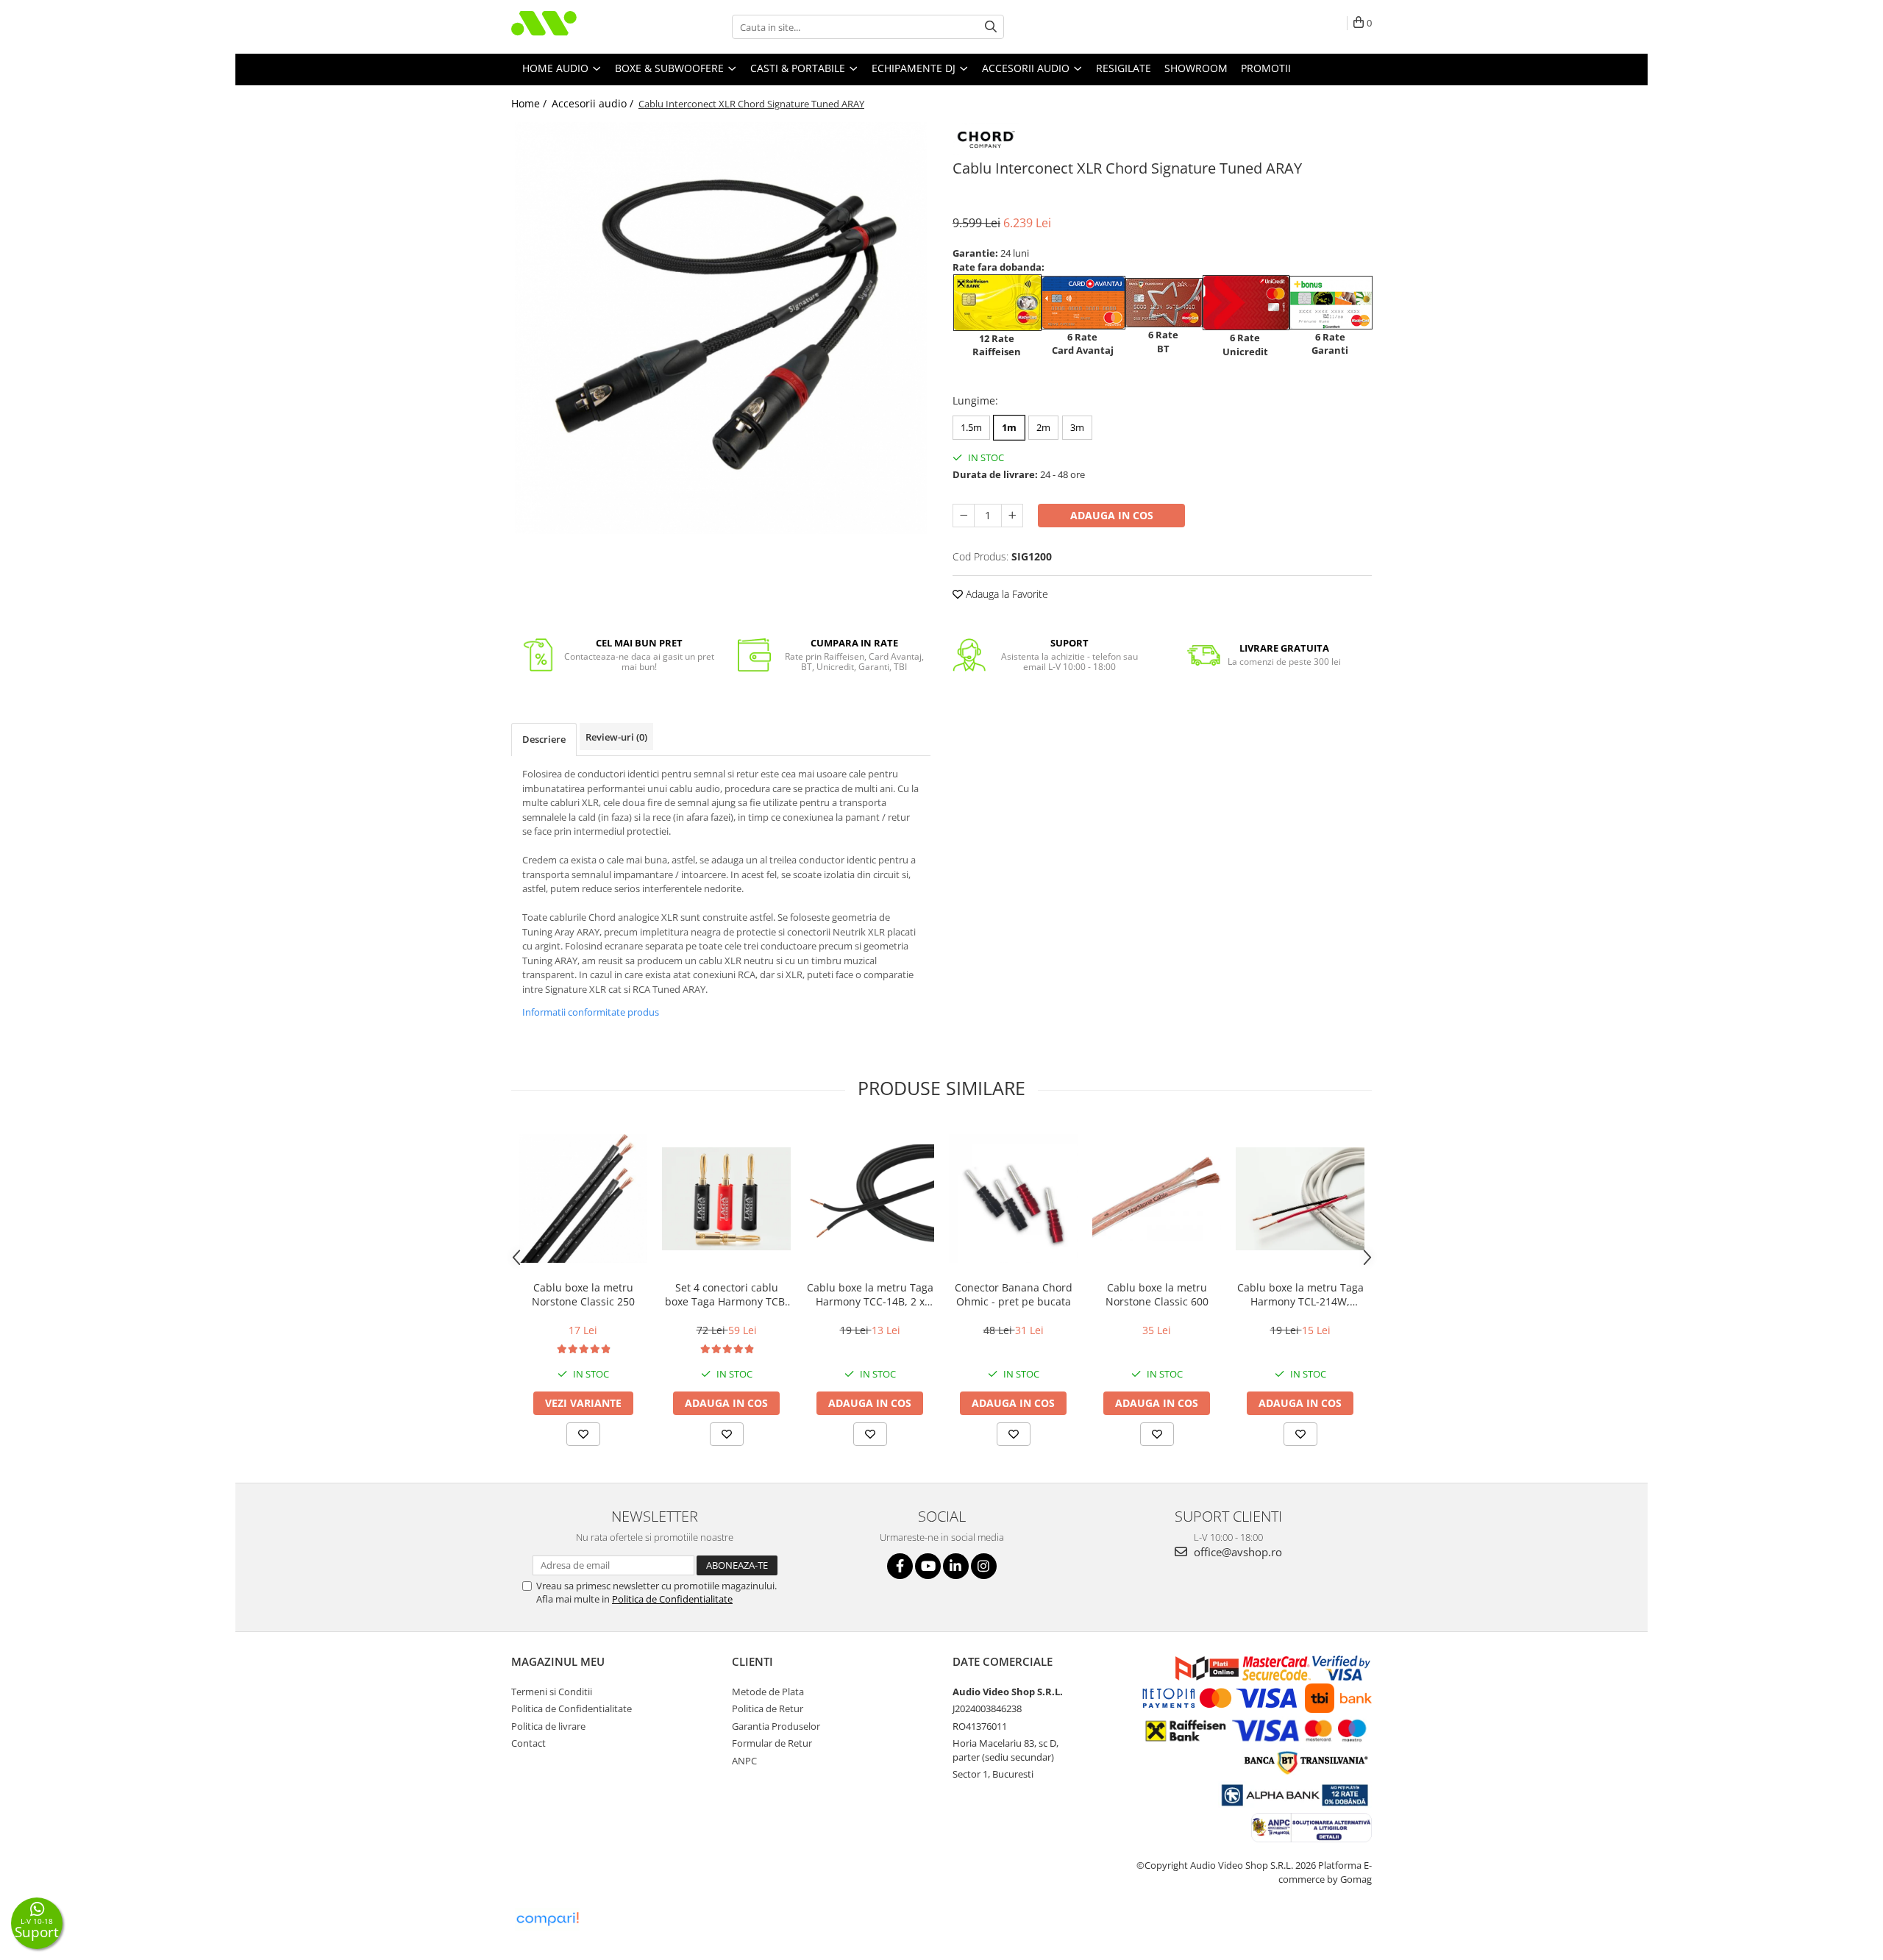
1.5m (971, 427)
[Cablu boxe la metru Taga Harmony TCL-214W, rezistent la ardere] (1300, 1199)
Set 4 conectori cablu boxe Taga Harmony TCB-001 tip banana (727, 1294)
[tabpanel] (721, 328)
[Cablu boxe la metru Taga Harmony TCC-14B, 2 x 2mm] (870, 1198)
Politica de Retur (768, 1708)
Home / (530, 103)
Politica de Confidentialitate (672, 1599)
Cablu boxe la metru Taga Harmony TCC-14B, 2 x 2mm (870, 1294)
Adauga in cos (1112, 515)
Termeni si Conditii (552, 1692)
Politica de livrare (548, 1726)
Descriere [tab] (544, 739)
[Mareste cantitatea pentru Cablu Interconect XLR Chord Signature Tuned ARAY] (1012, 516)
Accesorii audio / (594, 103)
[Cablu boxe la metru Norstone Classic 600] (1157, 1198)
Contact (528, 1743)
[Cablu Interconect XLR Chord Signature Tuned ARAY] (721, 328)
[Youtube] (928, 1566)
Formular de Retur (772, 1743)
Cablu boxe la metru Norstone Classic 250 (583, 1294)
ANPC (744, 1761)
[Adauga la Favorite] (583, 1434)
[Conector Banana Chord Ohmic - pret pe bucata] (1013, 1198)
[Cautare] (991, 27)
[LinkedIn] (956, 1566)
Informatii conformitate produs (591, 1012)
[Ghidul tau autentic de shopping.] (547, 1919)
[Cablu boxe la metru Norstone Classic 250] (583, 1198)
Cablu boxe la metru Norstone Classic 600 (1157, 1294)
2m (1043, 427)
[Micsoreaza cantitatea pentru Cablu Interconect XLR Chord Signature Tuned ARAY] (964, 516)
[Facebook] (900, 1566)
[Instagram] (984, 1566)
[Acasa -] (585, 27)
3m (1077, 427)
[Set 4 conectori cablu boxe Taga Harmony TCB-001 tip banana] (726, 1199)
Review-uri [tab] (616, 737)
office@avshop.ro (1236, 1552)
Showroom (1196, 68)
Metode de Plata (768, 1692)
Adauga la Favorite (1005, 594)
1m (1009, 427)
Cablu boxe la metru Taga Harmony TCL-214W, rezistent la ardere (1300, 1294)
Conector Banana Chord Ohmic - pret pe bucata (1014, 1294)
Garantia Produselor (776, 1726)
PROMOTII (1266, 68)
